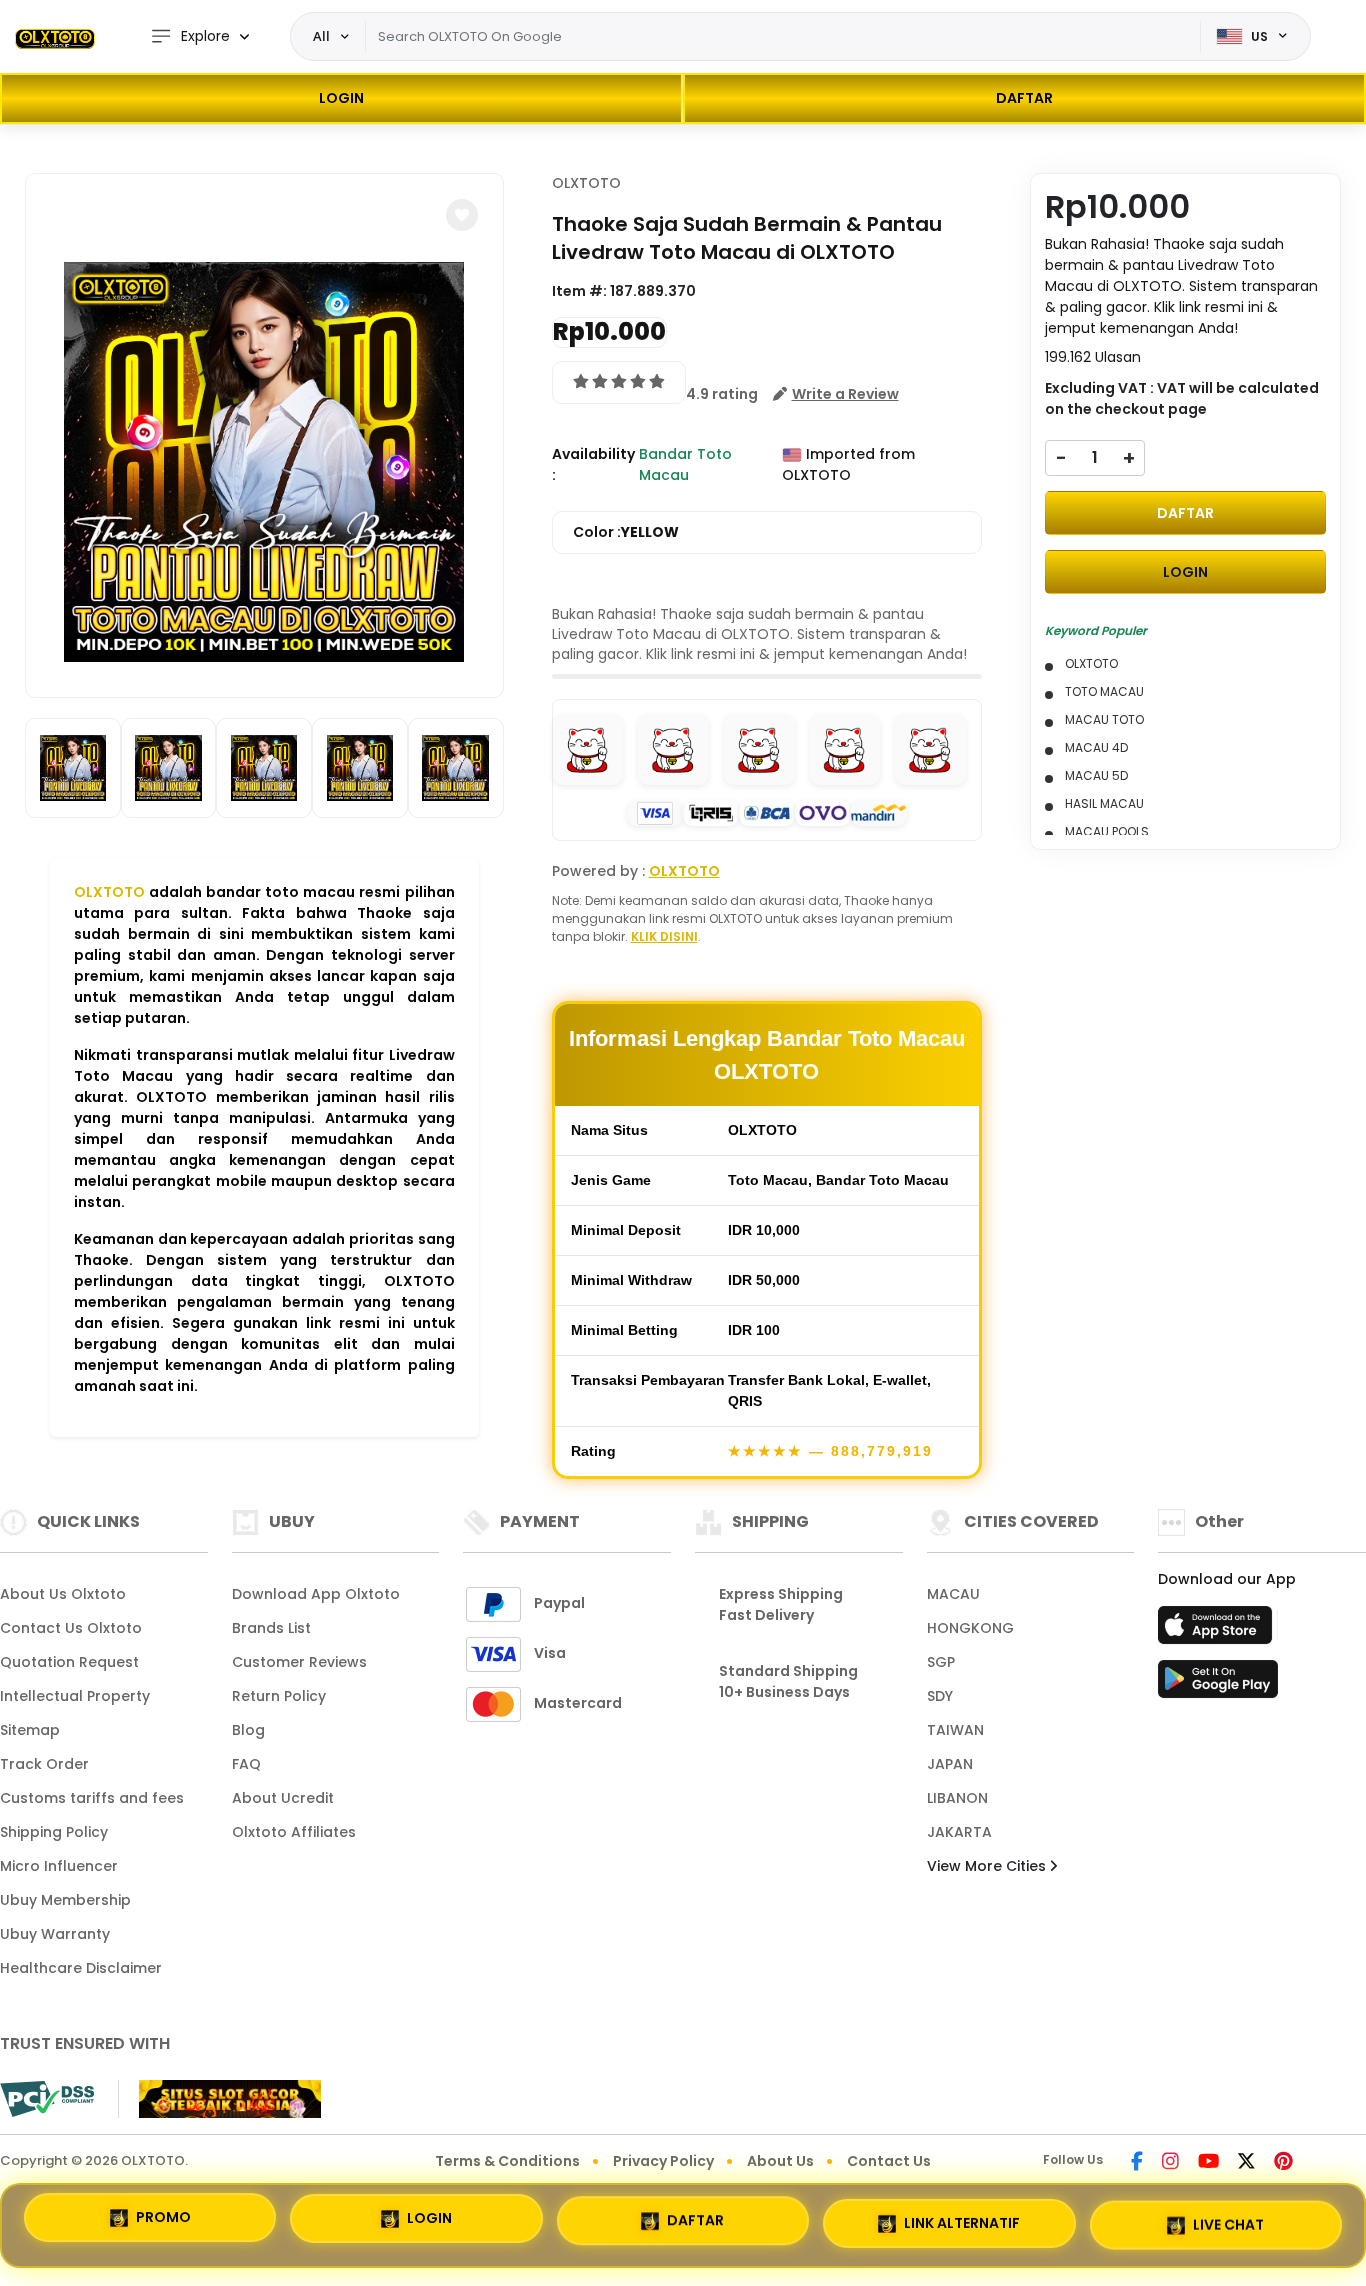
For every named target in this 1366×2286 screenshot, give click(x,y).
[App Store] (1218, 1631)
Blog (248, 1730)
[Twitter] (1246, 2163)
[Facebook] (1137, 2163)
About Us (780, 2161)
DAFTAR (1024, 98)
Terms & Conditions (507, 2161)
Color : (626, 532)
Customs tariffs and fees (92, 1798)
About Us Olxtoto (63, 1594)
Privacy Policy (663, 2161)
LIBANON (957, 1798)
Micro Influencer (59, 1866)
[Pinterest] (1283, 2163)
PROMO (163, 2223)
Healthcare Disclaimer (81, 1968)
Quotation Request (69, 1662)
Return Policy (279, 1696)
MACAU (953, 1594)
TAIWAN (955, 1730)
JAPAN (950, 1764)
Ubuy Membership (65, 1900)
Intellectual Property (75, 1696)
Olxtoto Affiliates (294, 1832)
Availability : (593, 464)
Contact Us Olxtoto (71, 1628)
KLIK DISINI (664, 936)
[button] (462, 215)
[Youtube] (1208, 2163)
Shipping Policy (54, 1832)
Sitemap (30, 1730)
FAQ (246, 1764)
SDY (940, 1696)
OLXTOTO (109, 892)
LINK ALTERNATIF (962, 2217)
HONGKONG (970, 1628)
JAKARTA (959, 1832)
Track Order (44, 1764)
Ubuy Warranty (55, 1934)
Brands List (271, 1628)
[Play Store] (1218, 1685)
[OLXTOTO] (55, 37)
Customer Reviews (299, 1662)
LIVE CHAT (1228, 2218)
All (321, 36)
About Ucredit (283, 1798)
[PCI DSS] (47, 2099)
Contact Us (889, 2161)
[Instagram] (1170, 2163)
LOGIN (341, 98)
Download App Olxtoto (316, 1594)
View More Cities (988, 1866)
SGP (941, 1662)
